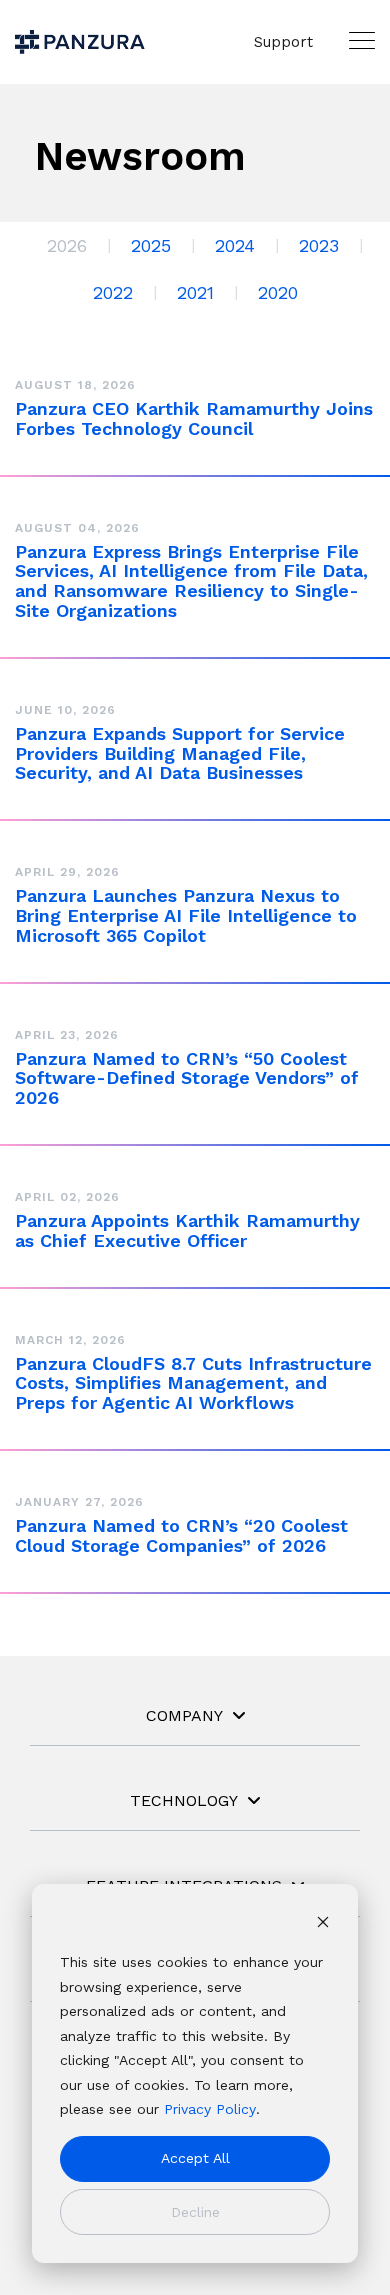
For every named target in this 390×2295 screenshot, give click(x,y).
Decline (195, 2212)
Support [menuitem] (283, 42)
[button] (362, 40)
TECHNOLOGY (184, 1800)
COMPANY (184, 1715)
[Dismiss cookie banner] (323, 1924)
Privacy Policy (210, 2109)
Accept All (195, 2158)
